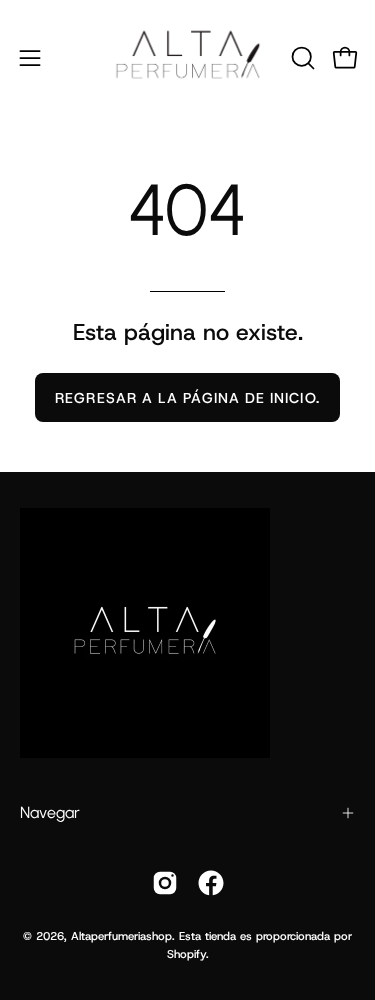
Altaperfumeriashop (121, 936)
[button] (301, 58)
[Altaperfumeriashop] (188, 57)
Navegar (50, 812)
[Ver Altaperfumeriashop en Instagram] (165, 883)
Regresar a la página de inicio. (187, 398)
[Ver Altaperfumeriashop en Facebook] (211, 883)
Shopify (186, 954)
